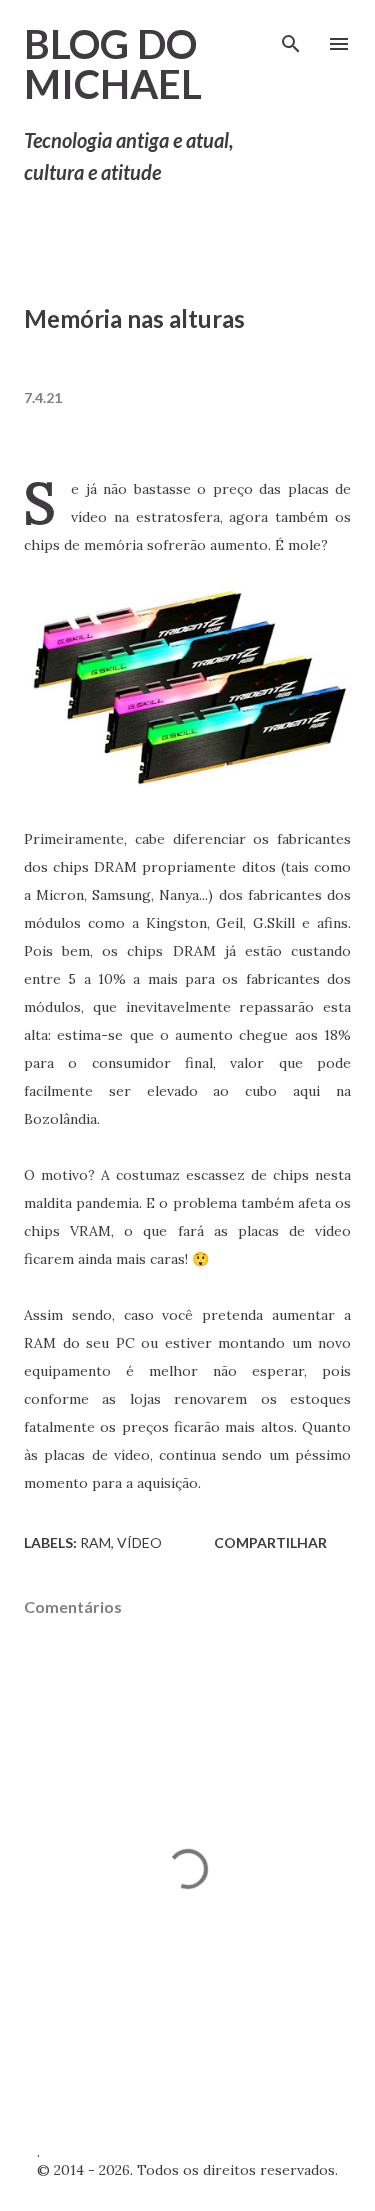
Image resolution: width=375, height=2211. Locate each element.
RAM (95, 1542)
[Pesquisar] (291, 36)
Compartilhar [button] (270, 1542)
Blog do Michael (113, 64)
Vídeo (139, 1542)
